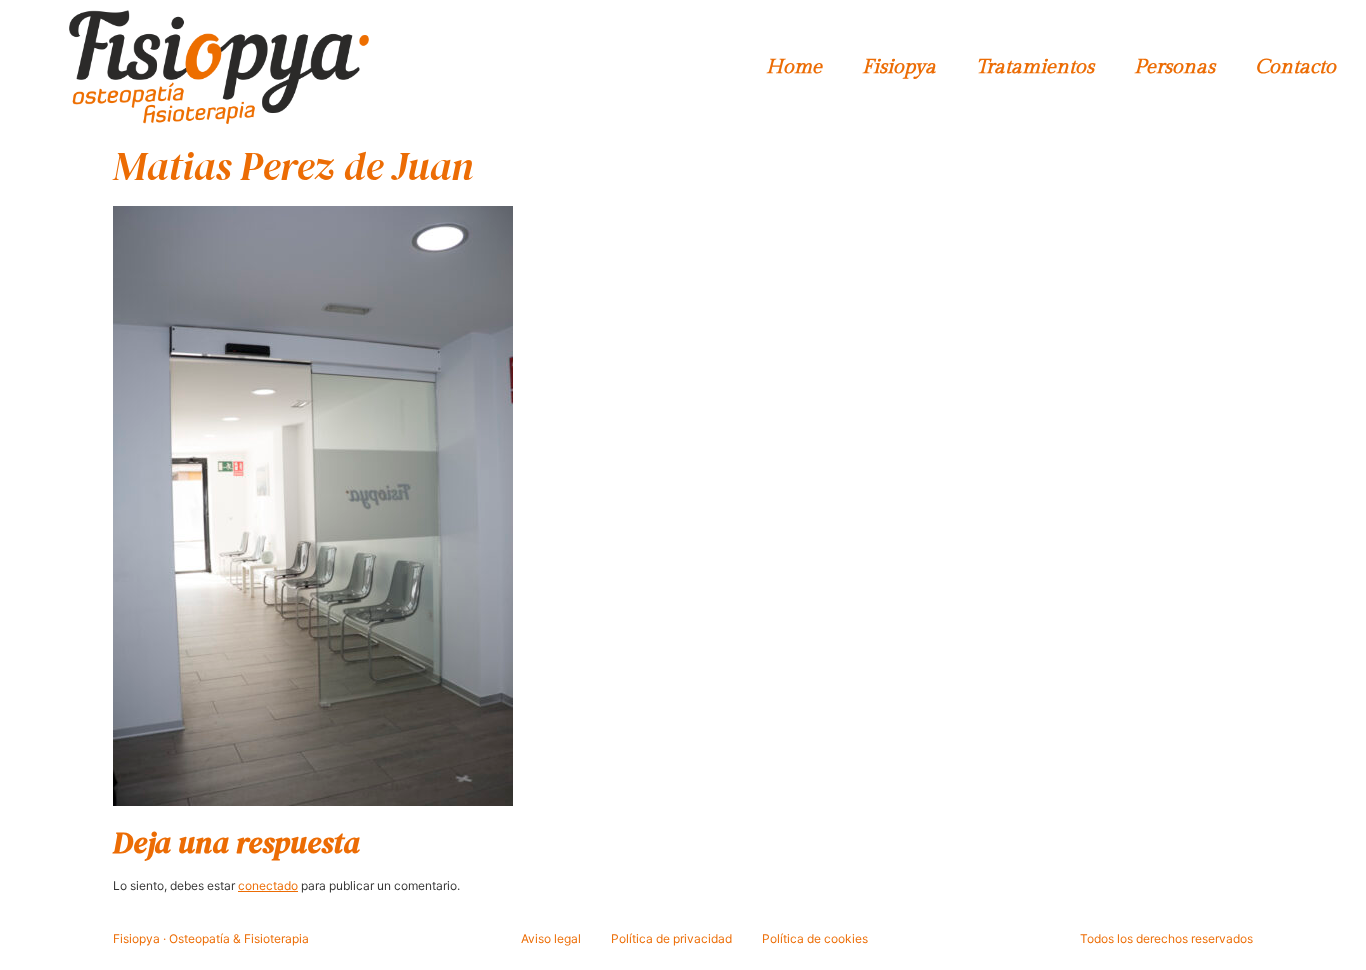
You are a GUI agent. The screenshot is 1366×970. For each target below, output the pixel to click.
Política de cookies (815, 938)
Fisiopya (899, 67)
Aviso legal (551, 938)
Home (794, 67)
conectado (268, 885)
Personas (1174, 67)
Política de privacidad (671, 938)
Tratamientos (1035, 67)
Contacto (1295, 67)
